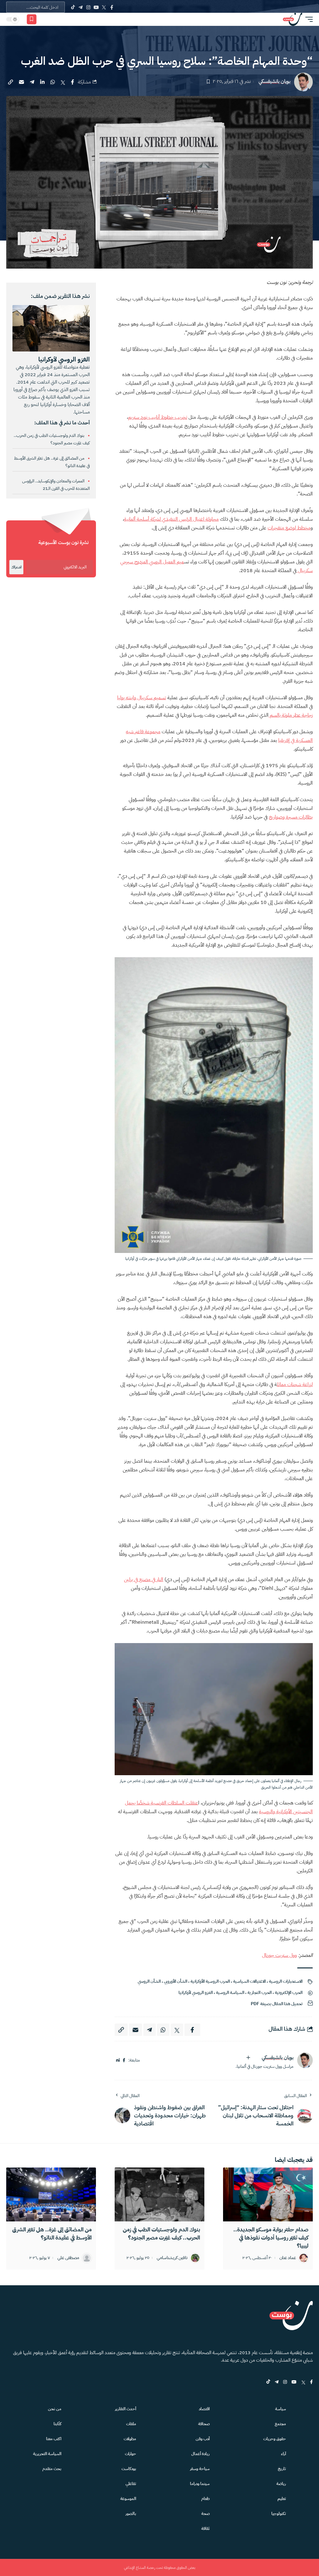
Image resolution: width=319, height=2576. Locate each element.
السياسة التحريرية (47, 2454)
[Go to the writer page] (305, 2060)
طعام (205, 2499)
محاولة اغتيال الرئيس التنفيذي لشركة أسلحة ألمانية (171, 519)
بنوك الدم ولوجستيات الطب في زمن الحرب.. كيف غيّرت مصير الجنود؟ (161, 2233)
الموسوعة (128, 2499)
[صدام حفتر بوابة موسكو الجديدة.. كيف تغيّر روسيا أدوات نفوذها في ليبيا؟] (268, 2194)
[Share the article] (73, 82)
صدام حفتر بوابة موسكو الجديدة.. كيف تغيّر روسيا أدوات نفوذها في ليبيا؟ (271, 2237)
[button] (307, 19)
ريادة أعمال (200, 2454)
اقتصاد (204, 2409)
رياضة (281, 2484)
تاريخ (282, 2469)
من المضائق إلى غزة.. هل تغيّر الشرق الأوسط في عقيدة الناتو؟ (52, 2233)
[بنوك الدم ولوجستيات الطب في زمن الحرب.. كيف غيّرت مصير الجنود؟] (159, 2194)
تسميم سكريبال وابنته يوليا (142, 698)
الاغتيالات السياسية (249, 1981)
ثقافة (205, 2528)
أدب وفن (203, 2439)
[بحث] (53, 19)
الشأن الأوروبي (176, 1981)
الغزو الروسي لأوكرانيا (196, 1993)
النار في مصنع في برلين (144, 1580)
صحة (205, 2514)
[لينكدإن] (118, 2060)
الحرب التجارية (259, 1993)
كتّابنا (57, 2424)
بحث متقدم (52, 2469)
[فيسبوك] (124, 2060)
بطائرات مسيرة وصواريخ (291, 817)
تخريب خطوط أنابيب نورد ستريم (158, 417)
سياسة (281, 2409)
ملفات (131, 2424)
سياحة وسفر (200, 2469)
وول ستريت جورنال (279, 1955)
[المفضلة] (32, 19)
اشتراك (16, 567)
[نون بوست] (293, 19)
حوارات (131, 2454)
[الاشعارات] (44, 19)
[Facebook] (112, 7)
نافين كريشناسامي (172, 2258)
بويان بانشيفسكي (274, 81)
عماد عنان (288, 2258)
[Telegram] (81, 7)
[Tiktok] (73, 7)
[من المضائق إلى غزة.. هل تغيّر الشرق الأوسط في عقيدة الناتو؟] (51, 2194)
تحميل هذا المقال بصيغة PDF (277, 2004)
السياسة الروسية (230, 1993)
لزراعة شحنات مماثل (295, 1384)
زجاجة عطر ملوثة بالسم (291, 715)
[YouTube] (96, 7)
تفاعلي (131, 2484)
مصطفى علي (68, 2258)
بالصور (131, 2514)
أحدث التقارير (126, 2409)
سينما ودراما (200, 2484)
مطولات (130, 2439)
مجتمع (280, 2424)
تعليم (282, 2499)
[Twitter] (104, 7)
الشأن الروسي (149, 1981)
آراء (283, 2454)
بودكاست (129, 2469)
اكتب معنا (54, 2439)
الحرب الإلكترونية (289, 1993)
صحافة (204, 2424)
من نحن (55, 2409)
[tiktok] (268, 2382)
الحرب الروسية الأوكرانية (210, 1981)
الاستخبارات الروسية (286, 1981)
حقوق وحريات (275, 2439)
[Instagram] (88, 7)
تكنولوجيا (279, 2514)
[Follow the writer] (248, 2057)
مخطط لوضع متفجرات (289, 528)
